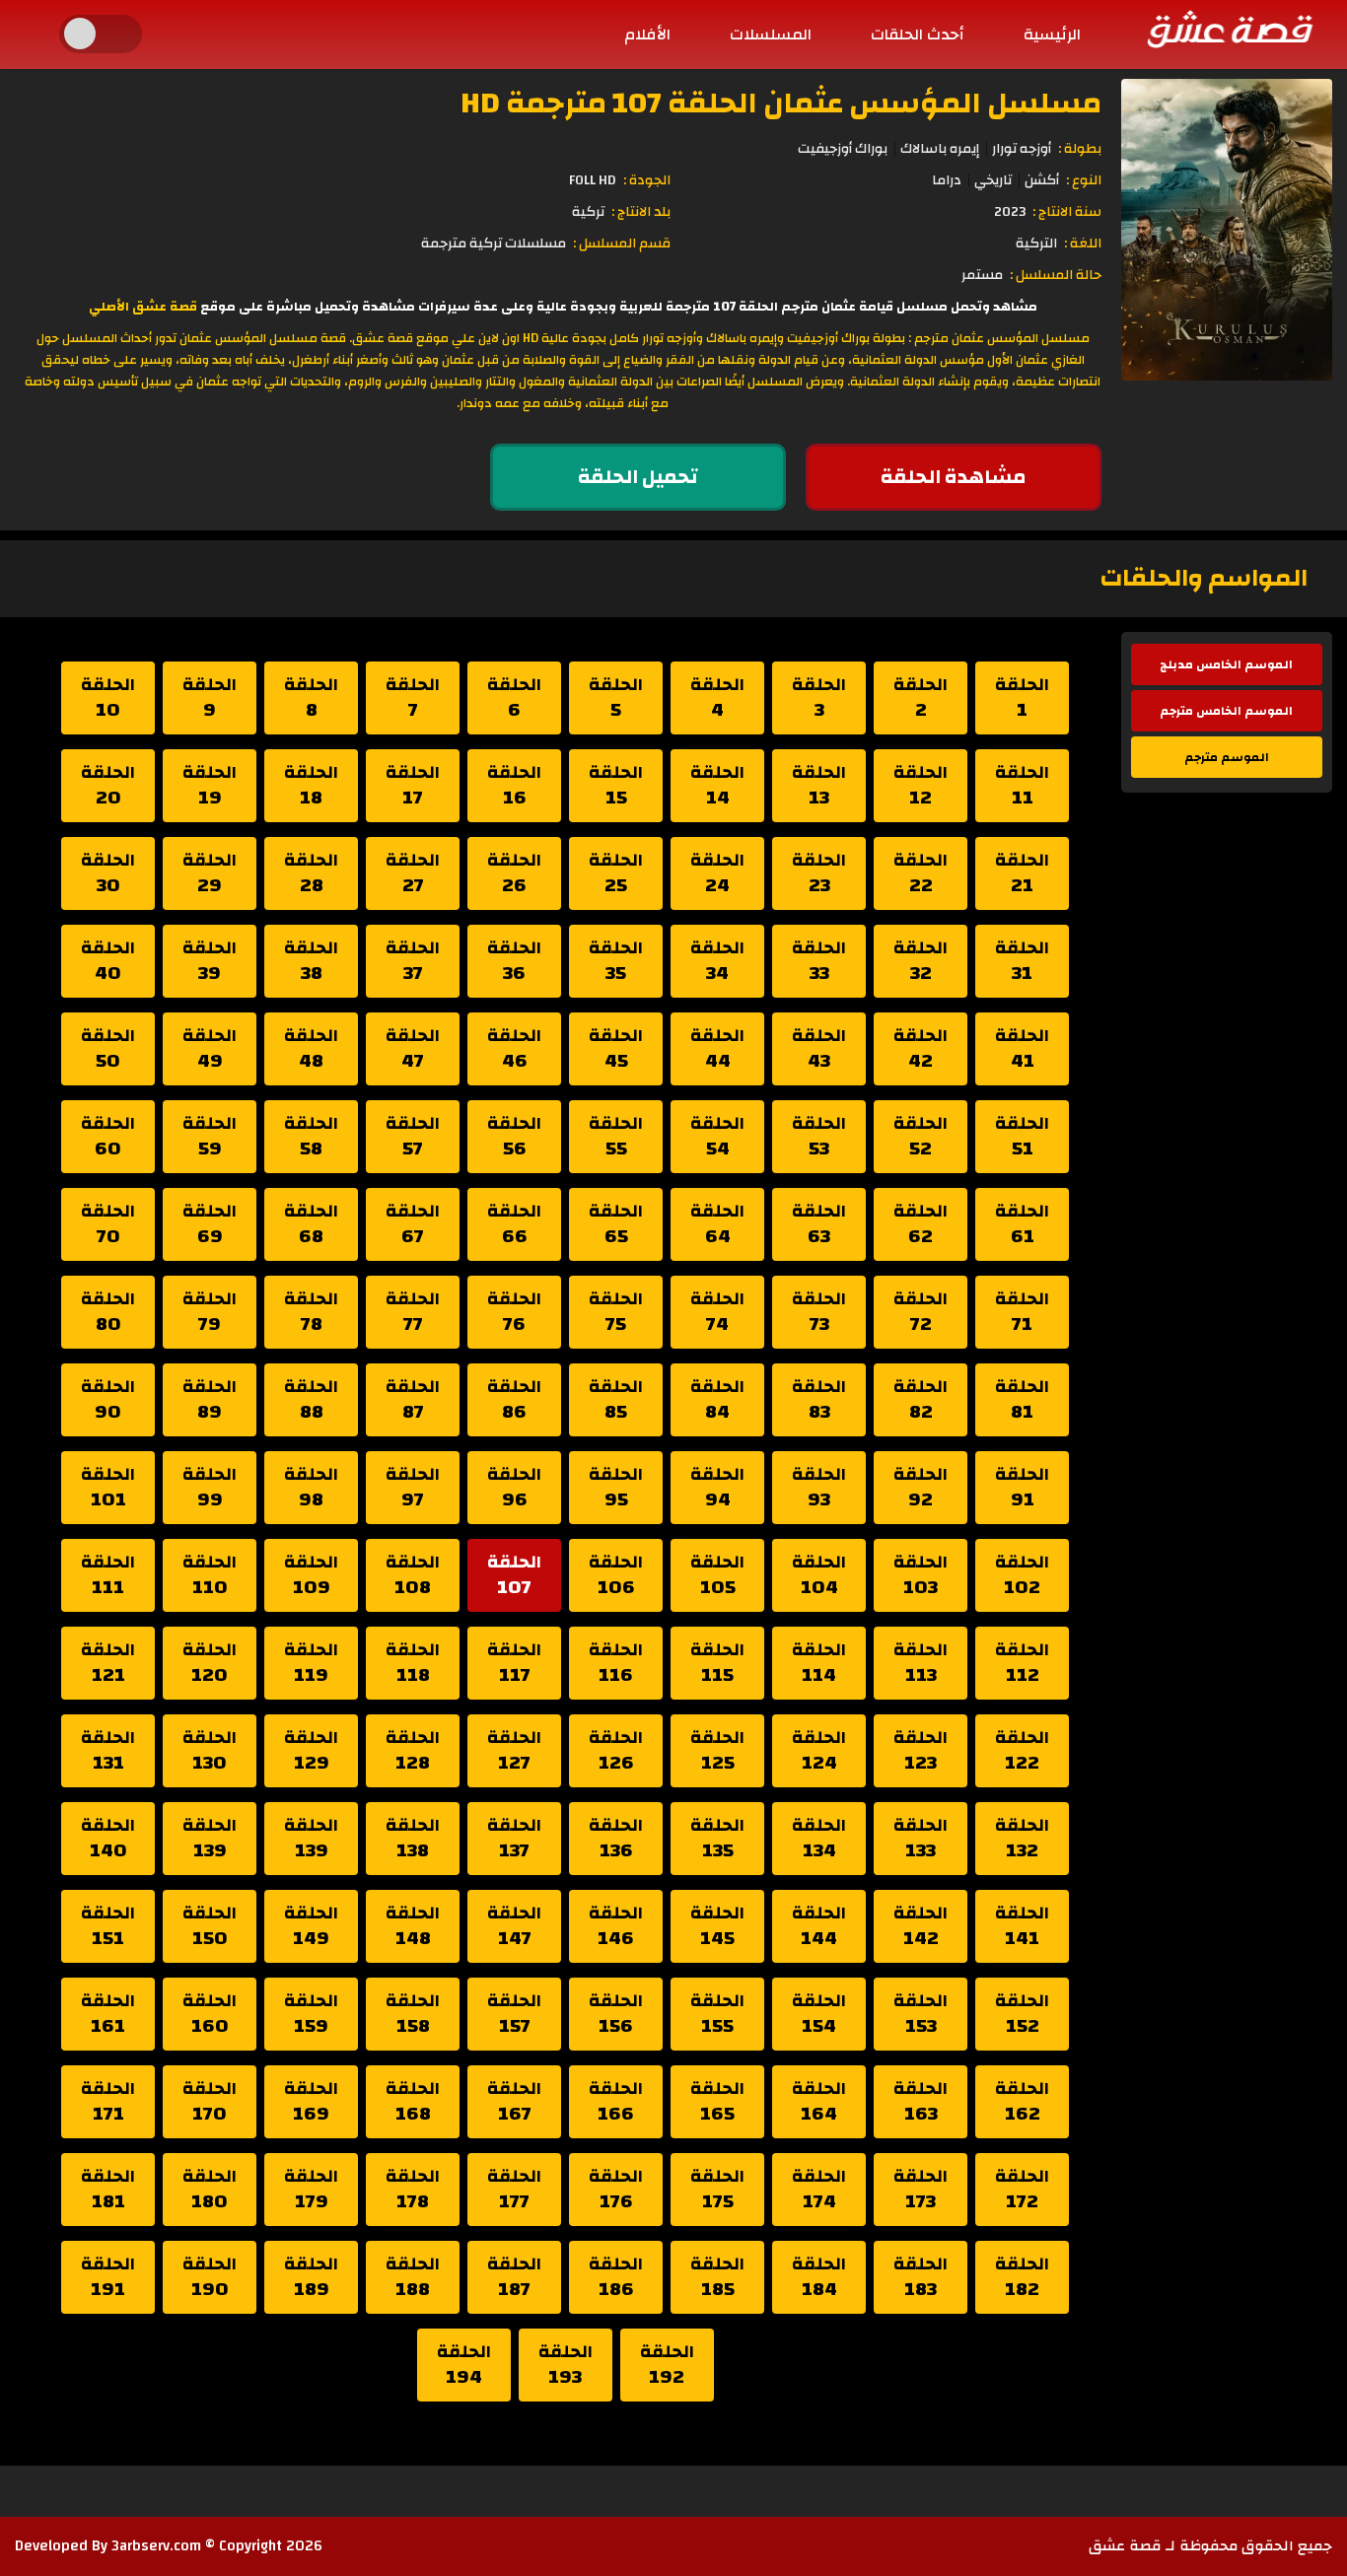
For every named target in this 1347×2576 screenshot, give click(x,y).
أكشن (1042, 180)
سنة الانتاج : (1067, 212)
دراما (947, 180)
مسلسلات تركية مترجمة (494, 244)
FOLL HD (593, 180)
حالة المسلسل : (1056, 275)
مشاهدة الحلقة (953, 477)
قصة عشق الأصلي (143, 307)
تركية (588, 212)
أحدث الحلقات (918, 35)
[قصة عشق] (1229, 29)
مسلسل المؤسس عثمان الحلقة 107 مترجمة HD (781, 103)
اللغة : (1083, 244)
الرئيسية (1052, 35)
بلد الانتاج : (641, 212)
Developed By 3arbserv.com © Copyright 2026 (169, 2546)
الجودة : (647, 180)
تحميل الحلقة (638, 477)
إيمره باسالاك (940, 149)
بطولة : (1080, 149)
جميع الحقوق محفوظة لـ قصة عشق (1210, 2546)
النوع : (1084, 180)
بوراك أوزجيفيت (843, 149)
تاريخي (993, 180)
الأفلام (647, 35)
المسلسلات (771, 35)
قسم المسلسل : (622, 244)
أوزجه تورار (1022, 149)
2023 (1010, 212)
